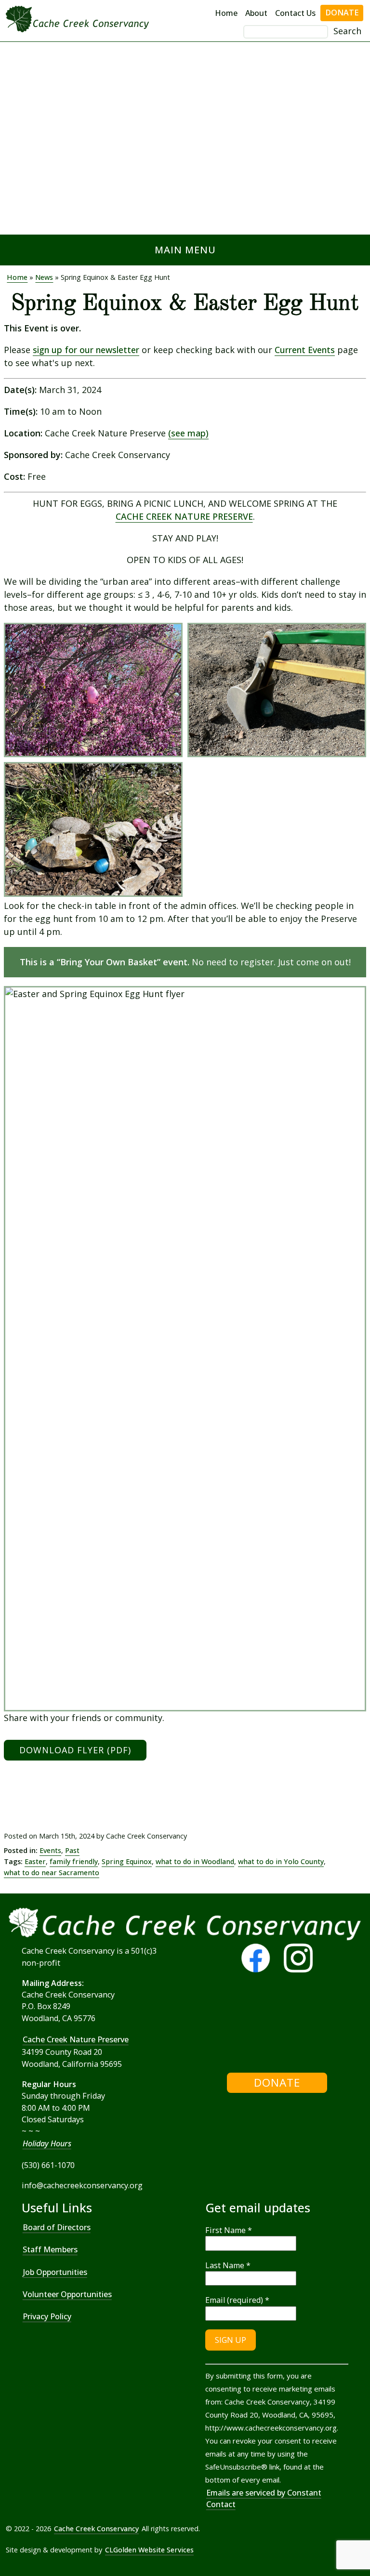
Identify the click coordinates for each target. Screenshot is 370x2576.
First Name (229, 2230)
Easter (35, 1861)
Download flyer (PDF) (75, 1750)
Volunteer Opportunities (67, 2294)
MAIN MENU (185, 250)
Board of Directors (57, 2227)
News (44, 277)
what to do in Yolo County (281, 1861)
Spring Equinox (127, 1861)
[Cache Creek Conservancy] (206, 2026)
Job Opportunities (55, 2272)
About (256, 13)
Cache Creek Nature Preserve (76, 2039)
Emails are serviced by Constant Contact (264, 2498)
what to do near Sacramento (52, 1873)
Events (50, 1850)
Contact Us (295, 13)
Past (72, 1850)
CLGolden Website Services (149, 2550)
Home (226, 13)
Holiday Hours (47, 2143)
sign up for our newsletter (86, 350)
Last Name (228, 2265)
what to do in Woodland (195, 1861)
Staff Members (50, 2249)
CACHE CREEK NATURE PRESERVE (184, 516)
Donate (342, 13)
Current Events (305, 350)
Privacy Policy (47, 2316)
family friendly (74, 1861)
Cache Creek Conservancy (96, 2529)
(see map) (188, 433)
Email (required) (237, 2300)
